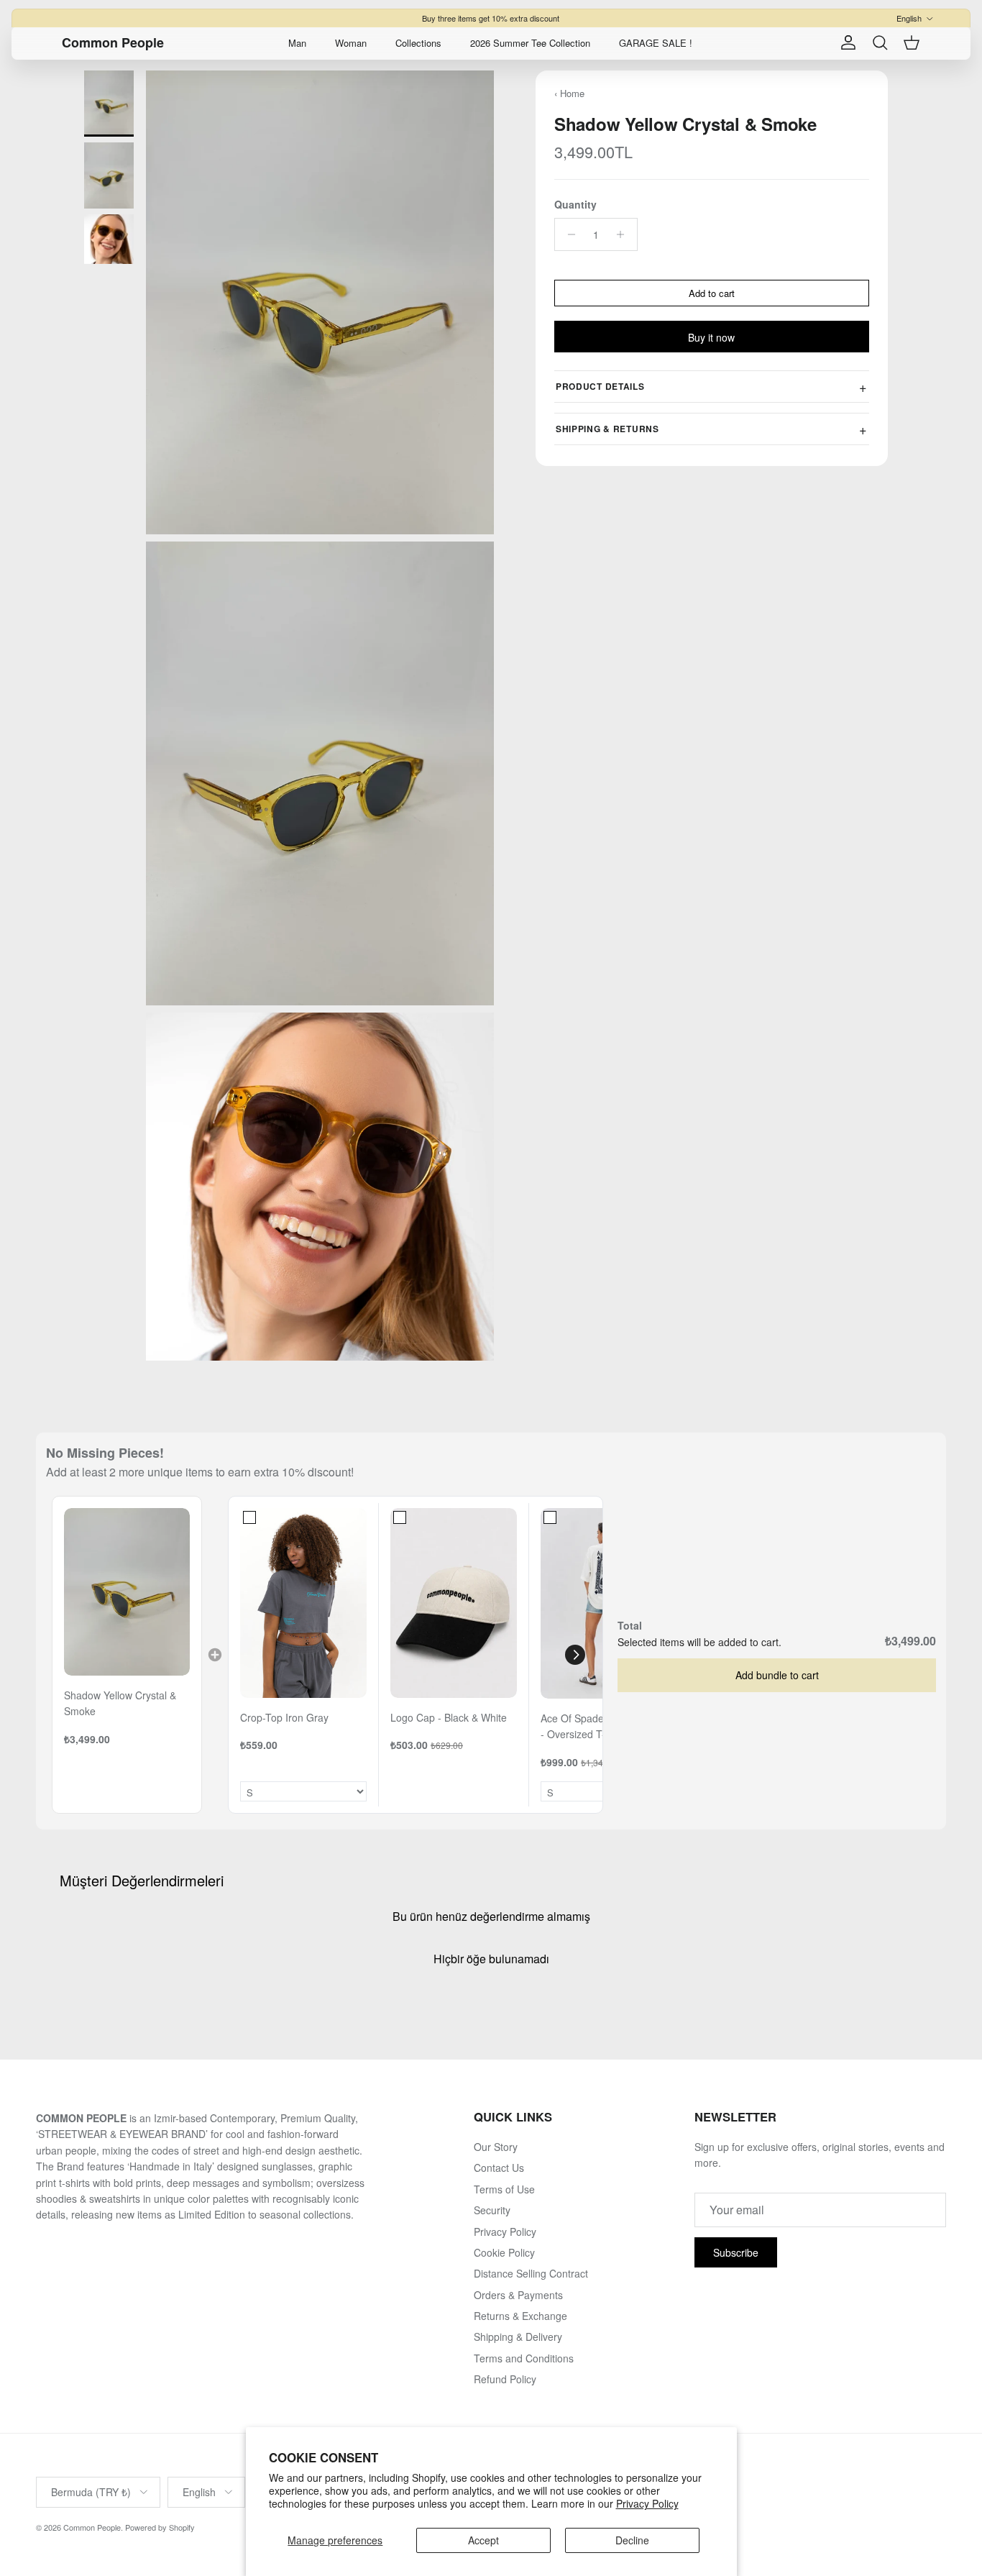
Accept (483, 2540)
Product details (600, 386)
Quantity (575, 205)
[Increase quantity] (624, 234)
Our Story (496, 2147)
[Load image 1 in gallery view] (320, 302)
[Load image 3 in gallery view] (320, 1187)
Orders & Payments (518, 2295)
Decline (632, 2540)
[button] (575, 1655)
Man (297, 43)
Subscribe (736, 2252)
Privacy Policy (647, 2503)
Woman (351, 43)
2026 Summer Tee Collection (530, 43)
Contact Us (499, 2168)
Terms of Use (504, 2189)
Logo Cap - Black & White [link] (449, 1717)
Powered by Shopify (160, 2527)
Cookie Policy (504, 2252)
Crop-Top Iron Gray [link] (284, 1717)
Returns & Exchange (520, 2316)
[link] (127, 1592)
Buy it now (711, 337)
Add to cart (712, 293)
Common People (92, 2527)
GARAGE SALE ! (656, 43)
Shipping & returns (607, 429)
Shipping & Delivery (518, 2337)
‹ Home (569, 93)
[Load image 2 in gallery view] (320, 773)
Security (492, 2210)
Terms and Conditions (524, 2358)
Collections (418, 43)
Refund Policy (505, 2379)
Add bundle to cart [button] (777, 1675)
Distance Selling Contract (531, 2273)
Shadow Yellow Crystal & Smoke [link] (120, 1703)
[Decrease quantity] (568, 234)
